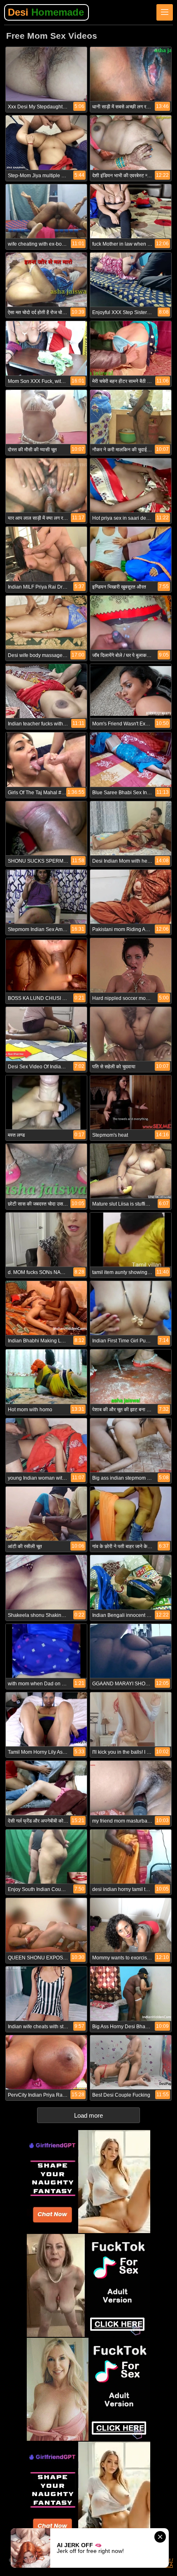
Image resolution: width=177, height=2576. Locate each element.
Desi (46, 12)
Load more (88, 2115)
